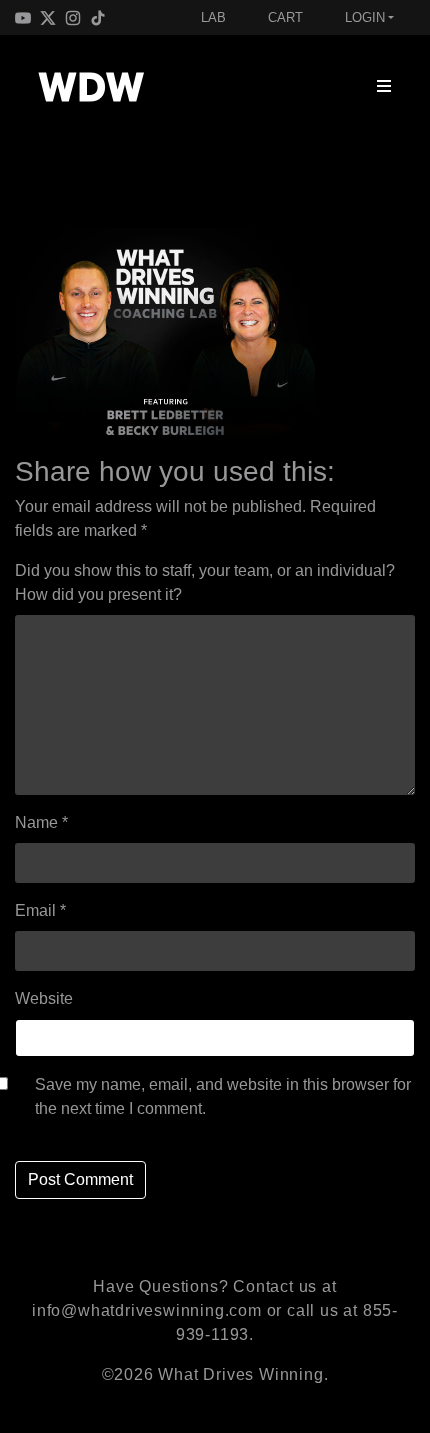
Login (365, 17)
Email (40, 910)
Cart (285, 17)
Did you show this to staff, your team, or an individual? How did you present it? (205, 582)
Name (41, 822)
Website (44, 998)
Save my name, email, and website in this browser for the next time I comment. (223, 1096)
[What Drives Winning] (91, 87)
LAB (213, 17)
